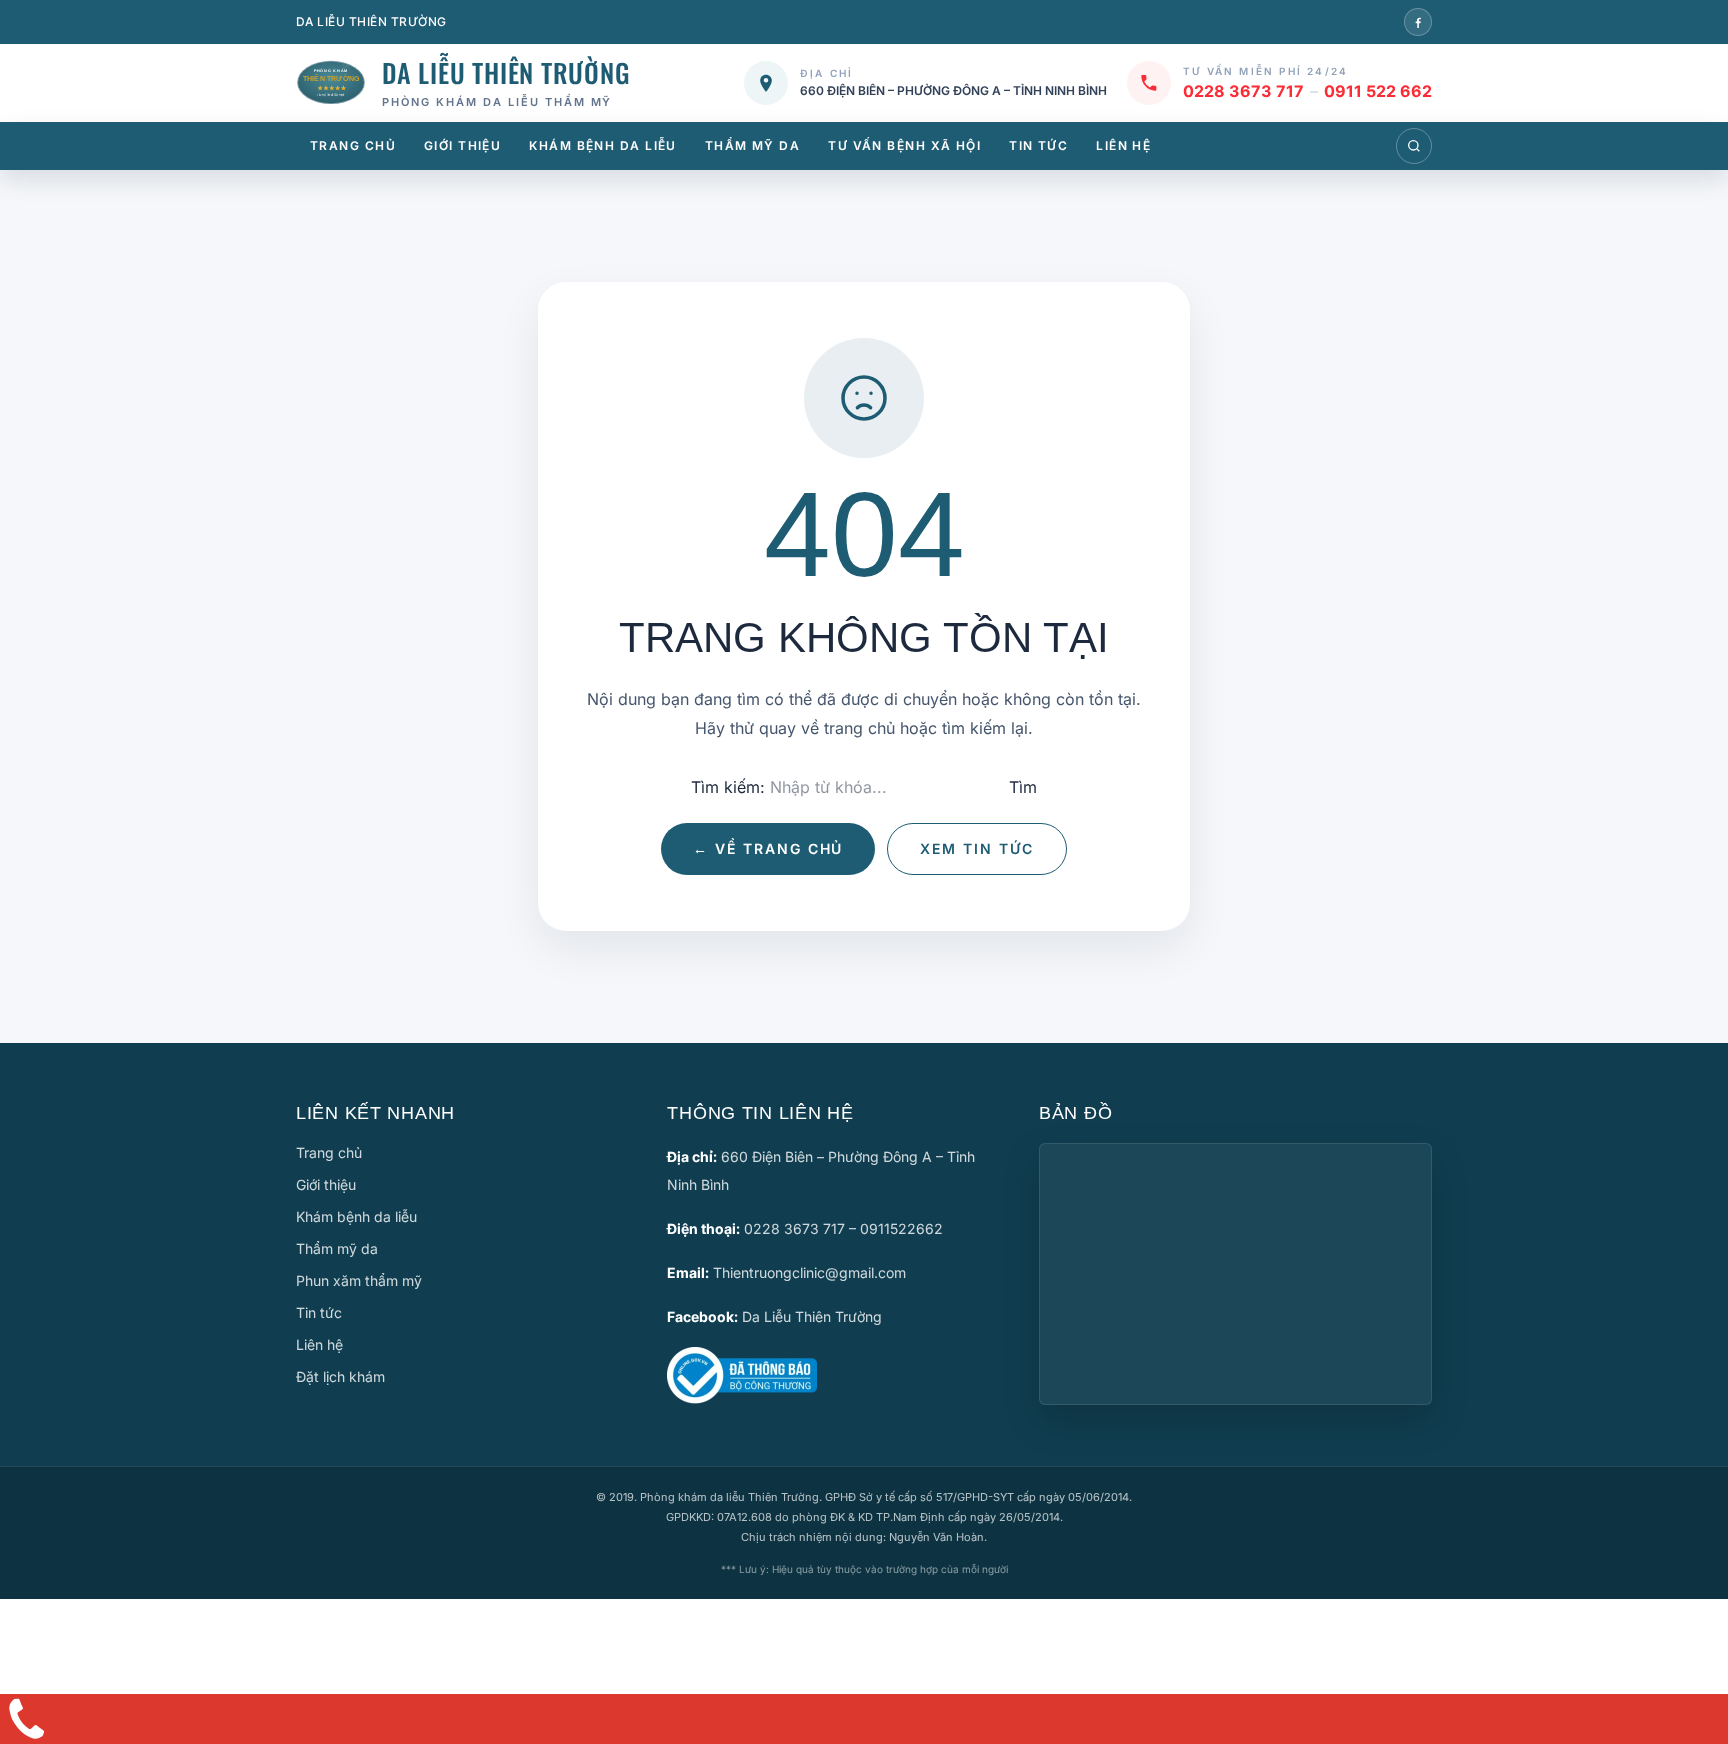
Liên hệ (1123, 145)
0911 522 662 (1378, 91)
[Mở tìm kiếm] (1414, 146)
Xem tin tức (977, 848)
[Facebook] (1418, 22)
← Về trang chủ (768, 848)
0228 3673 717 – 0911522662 (843, 1228)
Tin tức (1038, 145)
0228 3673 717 (1243, 91)
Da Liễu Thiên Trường (812, 1316)
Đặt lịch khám (340, 1376)
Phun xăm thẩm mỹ (359, 1280)
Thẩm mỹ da (752, 145)
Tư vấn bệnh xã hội (904, 145)
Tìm (1023, 787)
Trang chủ (353, 145)
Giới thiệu (462, 145)
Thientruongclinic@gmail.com (809, 1272)
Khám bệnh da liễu (602, 145)
